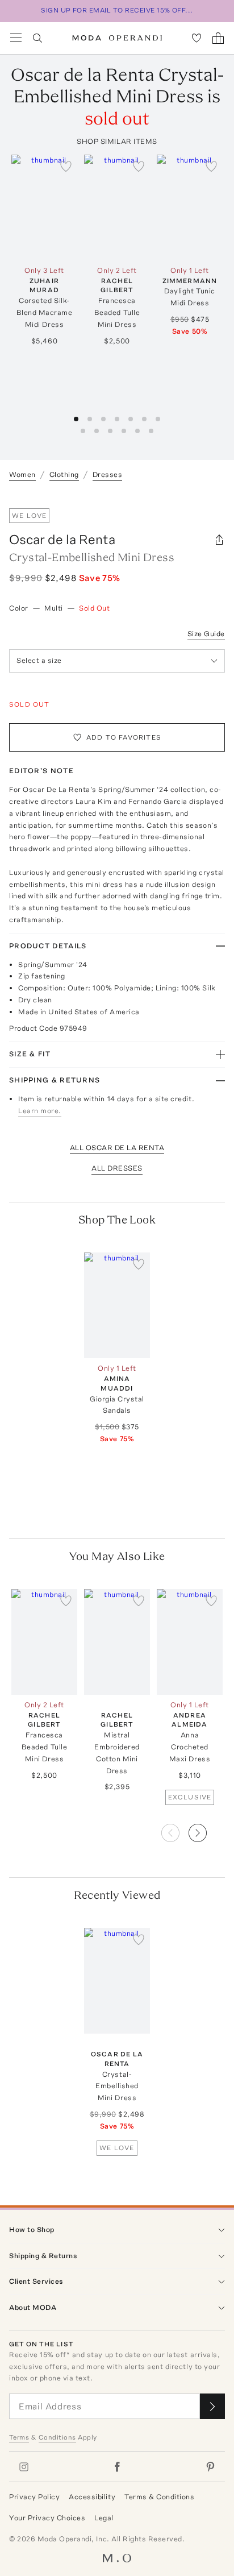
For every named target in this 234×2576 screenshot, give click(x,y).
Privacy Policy (34, 2497)
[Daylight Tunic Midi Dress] (190, 208)
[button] (207, 1830)
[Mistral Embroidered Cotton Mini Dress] (117, 1642)
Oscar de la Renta (62, 539)
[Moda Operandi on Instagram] (24, 2467)
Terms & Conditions (159, 2497)
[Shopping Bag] (218, 38)
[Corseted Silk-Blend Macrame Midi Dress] (44, 208)
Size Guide (206, 634)
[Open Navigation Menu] (16, 38)
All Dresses (117, 1168)
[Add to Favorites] (66, 166)
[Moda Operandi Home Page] (117, 38)
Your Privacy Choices (47, 2518)
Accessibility (92, 2497)
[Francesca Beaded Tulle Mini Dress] (117, 208)
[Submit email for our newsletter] (212, 2406)
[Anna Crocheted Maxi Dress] (190, 1642)
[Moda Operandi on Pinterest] (210, 2467)
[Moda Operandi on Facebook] (117, 2467)
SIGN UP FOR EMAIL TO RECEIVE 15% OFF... (117, 10)
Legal (104, 2518)
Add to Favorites (124, 737)
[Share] (219, 540)
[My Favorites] (197, 38)
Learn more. (40, 1111)
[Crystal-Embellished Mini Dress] (117, 1981)
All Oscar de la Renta (117, 1148)
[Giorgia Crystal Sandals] (117, 1305)
